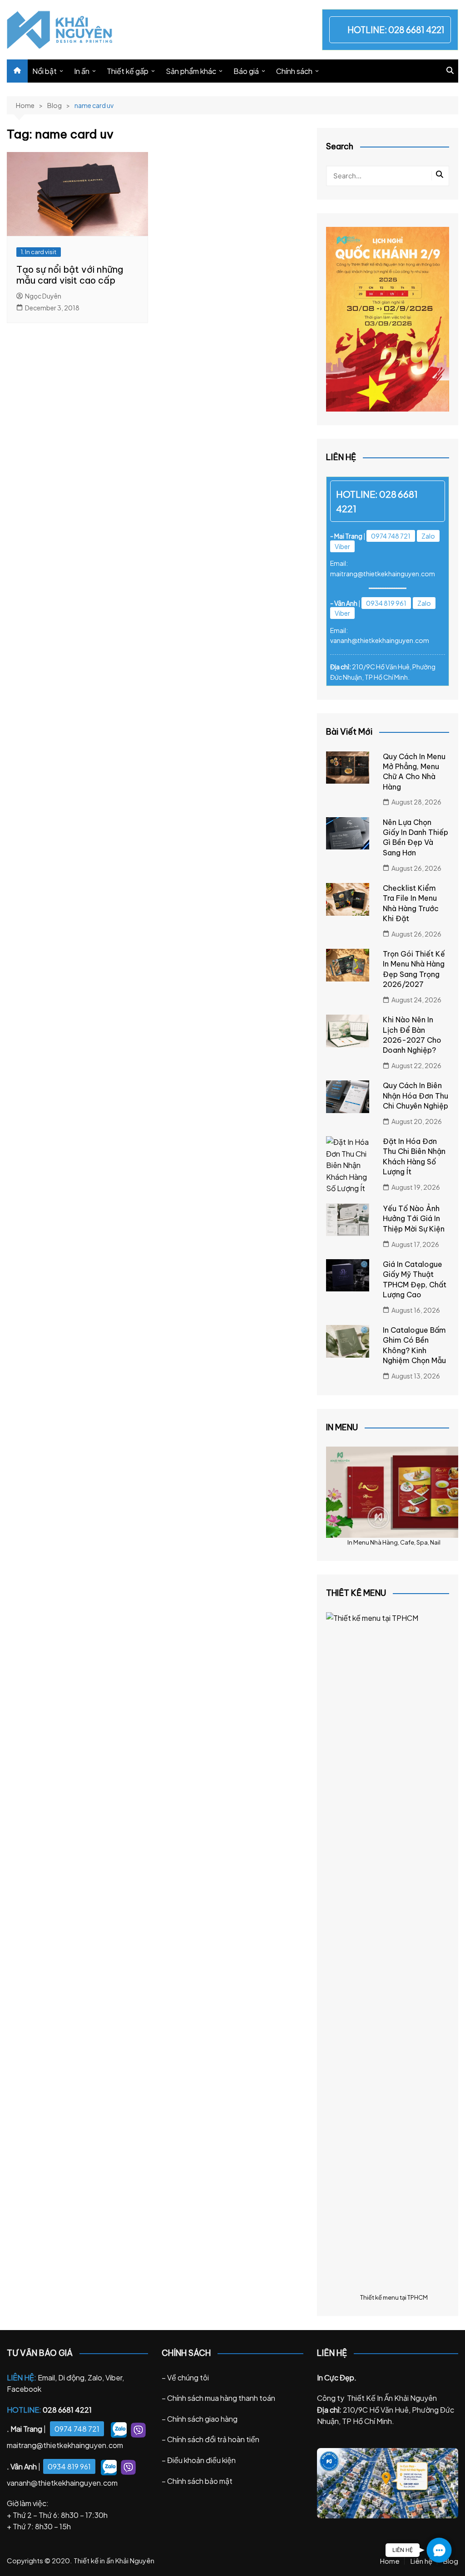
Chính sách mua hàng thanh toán (221, 2398)
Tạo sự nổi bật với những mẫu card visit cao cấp (70, 275)
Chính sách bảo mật (200, 2481)
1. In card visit (39, 252)
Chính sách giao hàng (202, 2419)
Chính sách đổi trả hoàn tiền (213, 2439)
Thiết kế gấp (128, 71)
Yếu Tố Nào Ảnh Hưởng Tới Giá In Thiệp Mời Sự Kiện (414, 1219)
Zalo (428, 536)
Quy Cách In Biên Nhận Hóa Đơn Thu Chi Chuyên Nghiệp (416, 1096)
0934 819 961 (386, 603)
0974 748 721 (391, 536)
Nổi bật (45, 71)
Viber (342, 546)
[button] (439, 2550)
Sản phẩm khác (191, 71)
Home (390, 2561)
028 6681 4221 (416, 29)
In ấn (82, 71)
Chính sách (294, 71)
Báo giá (246, 71)
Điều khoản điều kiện (201, 2460)
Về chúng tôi (188, 2377)
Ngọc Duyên (43, 296)
